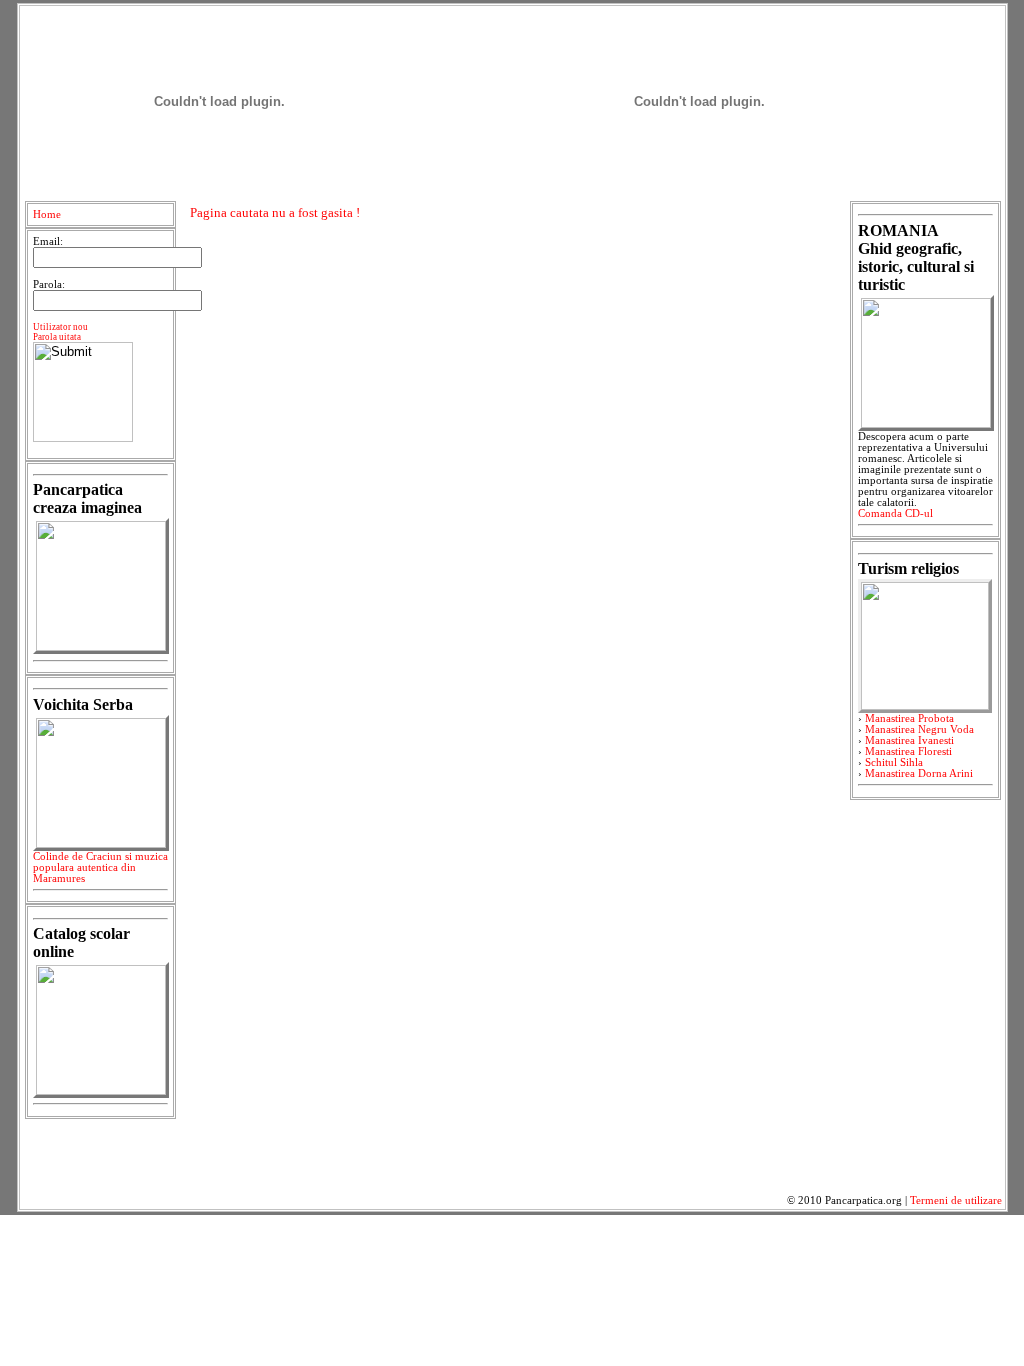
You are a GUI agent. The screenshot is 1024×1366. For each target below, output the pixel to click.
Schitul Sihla (894, 762)
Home (47, 214)
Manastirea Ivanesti (909, 740)
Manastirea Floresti (908, 751)
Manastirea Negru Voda (919, 729)
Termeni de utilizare (956, 1200)
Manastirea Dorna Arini (919, 773)
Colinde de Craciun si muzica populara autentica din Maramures (100, 867)
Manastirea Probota (909, 718)
